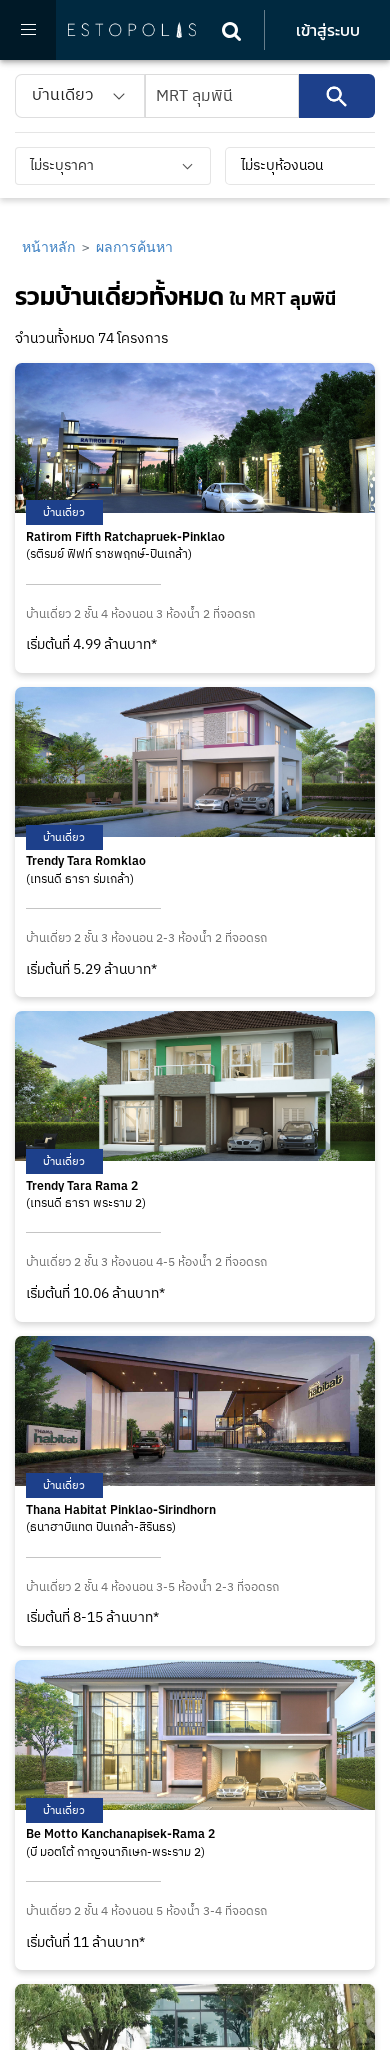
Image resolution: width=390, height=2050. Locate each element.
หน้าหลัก (48, 246)
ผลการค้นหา (134, 246)
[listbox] (80, 96)
